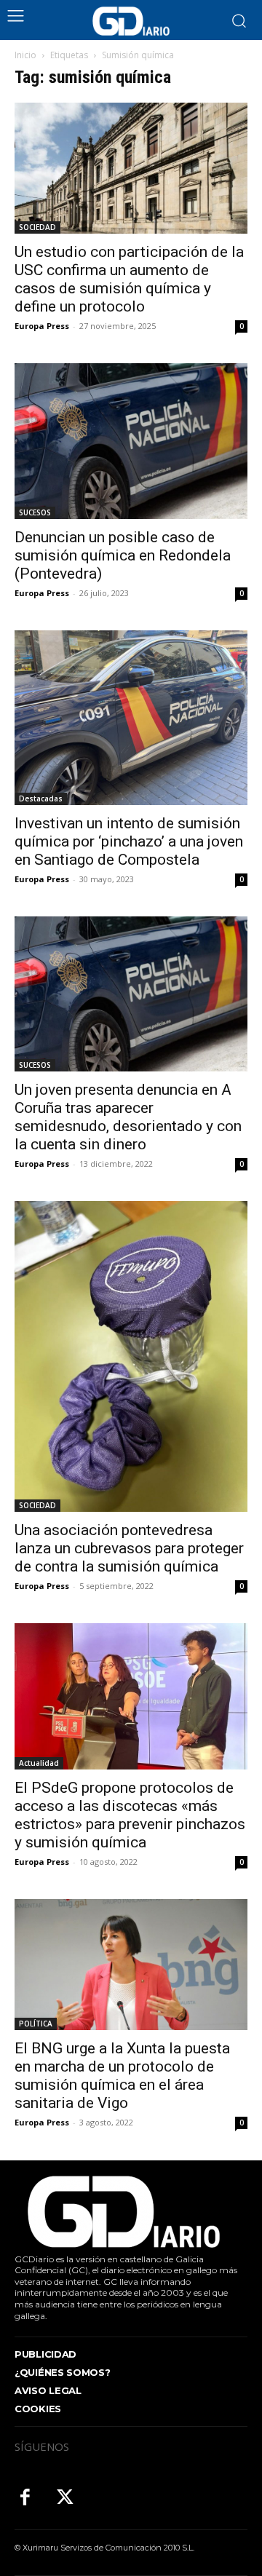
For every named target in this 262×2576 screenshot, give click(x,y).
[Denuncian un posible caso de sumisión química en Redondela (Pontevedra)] (131, 441)
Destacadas (41, 798)
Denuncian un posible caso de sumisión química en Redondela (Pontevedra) (123, 555)
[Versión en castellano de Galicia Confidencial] (131, 21)
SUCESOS (35, 512)
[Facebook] (25, 2498)
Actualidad (39, 1763)
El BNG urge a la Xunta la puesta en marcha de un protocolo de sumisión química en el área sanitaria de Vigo (122, 2076)
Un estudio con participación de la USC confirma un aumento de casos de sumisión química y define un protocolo (129, 279)
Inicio (25, 55)
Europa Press (42, 326)
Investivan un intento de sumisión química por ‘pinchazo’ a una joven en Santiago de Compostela (129, 841)
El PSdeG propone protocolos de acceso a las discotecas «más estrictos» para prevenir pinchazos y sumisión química (130, 1815)
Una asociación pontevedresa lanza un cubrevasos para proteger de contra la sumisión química (129, 1548)
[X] (65, 2498)
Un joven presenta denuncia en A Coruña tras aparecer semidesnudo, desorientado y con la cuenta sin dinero (128, 1117)
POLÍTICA (36, 2024)
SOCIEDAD (37, 227)
